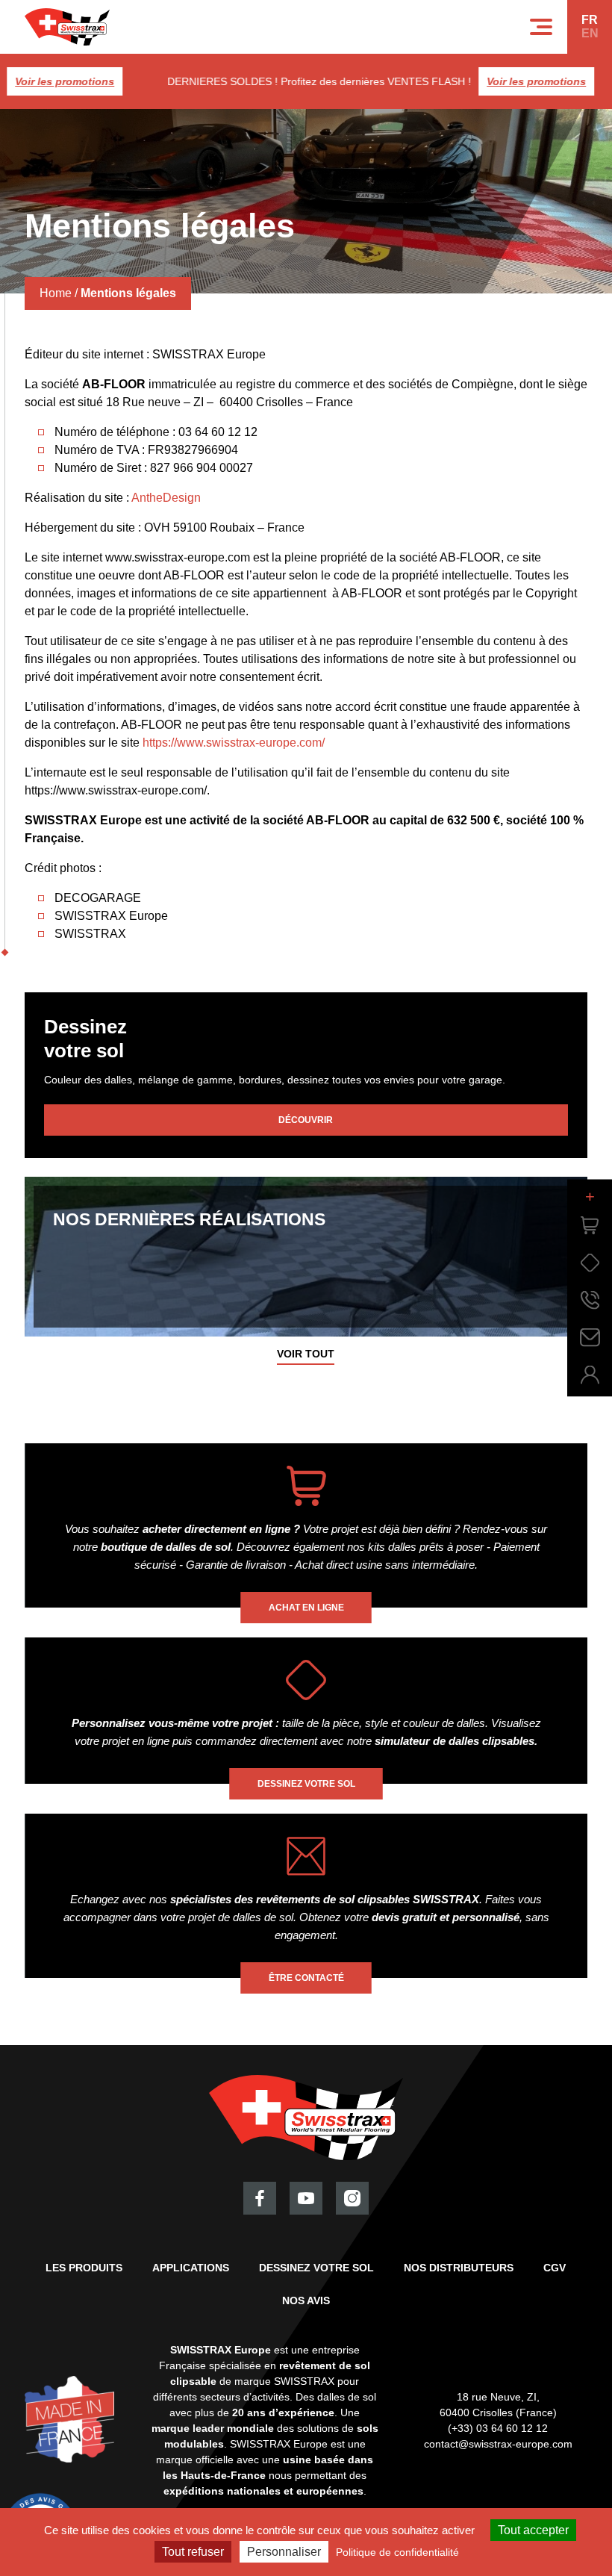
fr (590, 20)
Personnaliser (284, 2552)
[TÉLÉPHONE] (590, 1300)
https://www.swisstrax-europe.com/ (234, 743)
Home (56, 293)
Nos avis (306, 2300)
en (590, 33)
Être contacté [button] (306, 1978)
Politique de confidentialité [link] (397, 2552)
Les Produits (84, 2268)
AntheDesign (166, 498)
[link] (590, 1225)
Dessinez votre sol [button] (306, 1784)
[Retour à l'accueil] (67, 27)
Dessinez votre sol (316, 2268)
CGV (555, 2268)
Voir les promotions (509, 81)
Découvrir (306, 1120)
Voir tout (306, 1354)
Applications (191, 2268)
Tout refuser (193, 2552)
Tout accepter (533, 2530)
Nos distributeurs (459, 2268)
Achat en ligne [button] (306, 1608)
